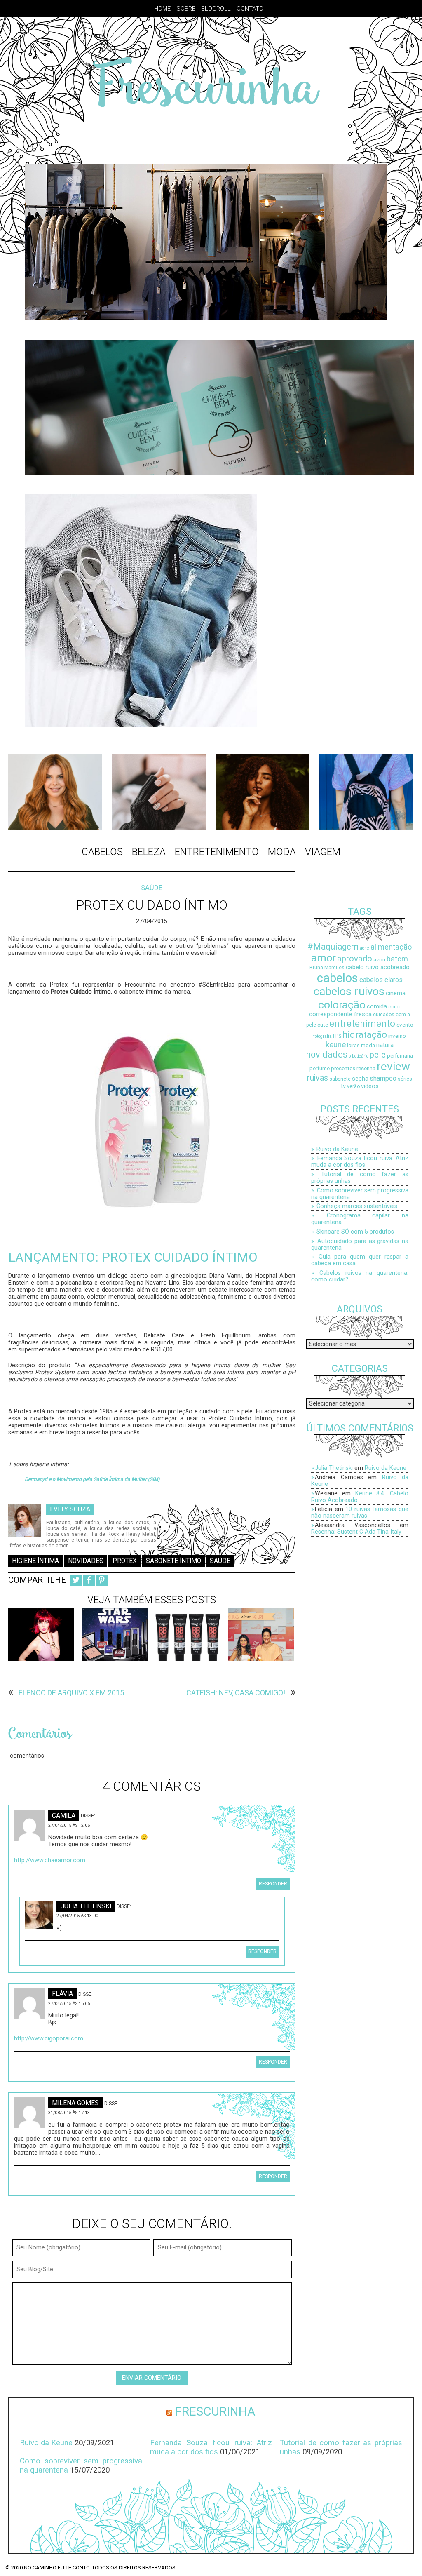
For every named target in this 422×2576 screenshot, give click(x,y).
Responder (273, 1884)
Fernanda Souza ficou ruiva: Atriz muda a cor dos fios (360, 1161)
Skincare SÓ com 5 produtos (355, 1232)
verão (353, 1086)
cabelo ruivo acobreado (378, 967)
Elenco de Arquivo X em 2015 (71, 1693)
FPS (337, 1036)
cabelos (338, 978)
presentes (343, 1068)
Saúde (152, 888)
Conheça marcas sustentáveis (357, 1206)
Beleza (149, 852)
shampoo (383, 1079)
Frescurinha (215, 2411)
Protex (125, 1561)
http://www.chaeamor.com (50, 1860)
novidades (86, 1561)
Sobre (186, 9)
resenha (366, 1068)
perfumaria (400, 1056)
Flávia (62, 1994)
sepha (360, 1079)
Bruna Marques (327, 968)
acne (365, 948)
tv (343, 1086)
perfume (320, 1068)
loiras (353, 1046)
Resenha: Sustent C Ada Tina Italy (356, 1532)
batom (397, 959)
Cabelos (102, 852)
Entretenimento (217, 852)
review (393, 1066)
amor (324, 958)
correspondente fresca (340, 1014)
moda (368, 1045)
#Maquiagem (333, 946)
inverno (397, 1036)
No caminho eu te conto (57, 2568)
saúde (220, 1561)
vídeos (370, 1086)
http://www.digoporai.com (49, 2039)
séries (405, 1079)
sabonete (340, 1079)
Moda (282, 852)
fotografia (322, 1036)
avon (379, 960)
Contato (250, 9)
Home (162, 9)
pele (378, 1054)
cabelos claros (381, 980)
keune (336, 1045)
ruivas (318, 1078)
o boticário (359, 1056)
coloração (342, 1005)
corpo (395, 1007)
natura (385, 1045)
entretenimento (362, 1024)
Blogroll (216, 9)
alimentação (391, 947)
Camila (64, 1815)
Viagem (323, 852)
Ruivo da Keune (337, 1149)
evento (405, 1025)
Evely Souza (70, 1509)
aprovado (355, 959)
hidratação (365, 1034)
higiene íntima (35, 1561)
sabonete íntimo (173, 1561)
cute (323, 1025)
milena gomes (75, 2103)
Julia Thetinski (86, 1906)
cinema (396, 993)
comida (377, 1007)
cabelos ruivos (349, 992)
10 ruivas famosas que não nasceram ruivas (360, 1512)
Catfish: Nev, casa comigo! (236, 1693)
